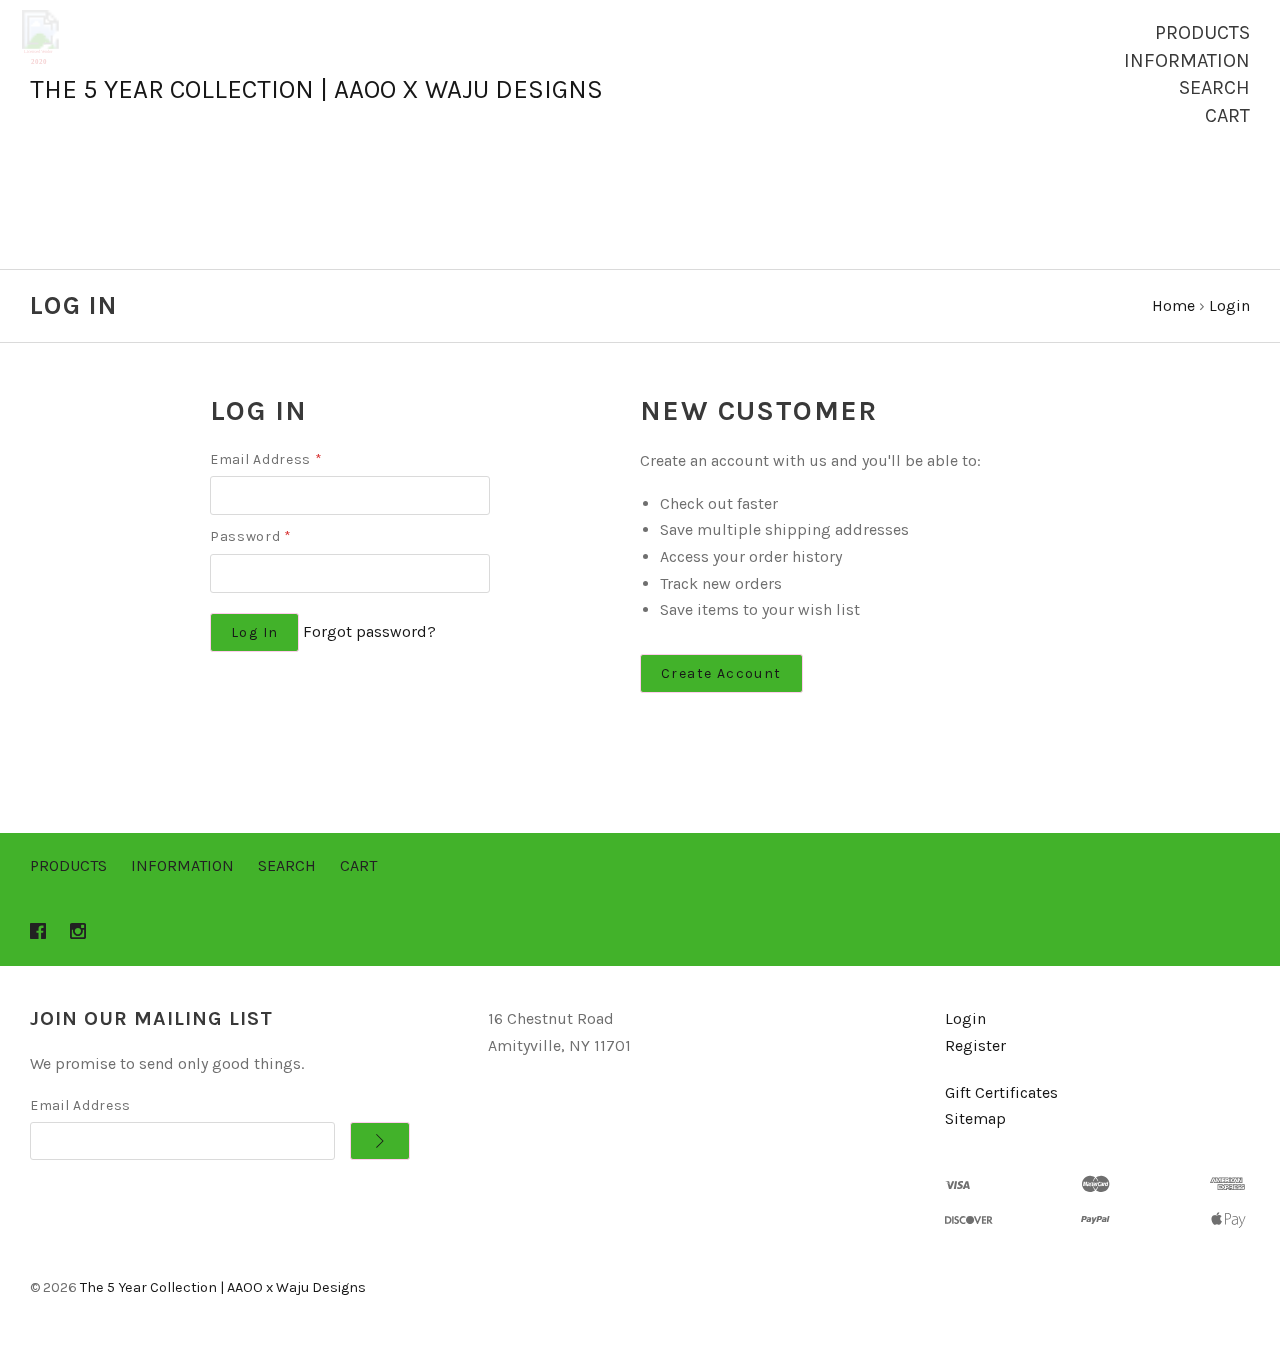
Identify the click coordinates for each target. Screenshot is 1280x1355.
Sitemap (975, 1118)
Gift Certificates (1001, 1092)
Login (965, 1018)
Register (975, 1045)
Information (1187, 60)
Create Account (721, 673)
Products (1202, 32)
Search (1214, 87)
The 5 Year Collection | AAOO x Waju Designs (223, 1287)
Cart (1227, 115)
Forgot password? (369, 631)
